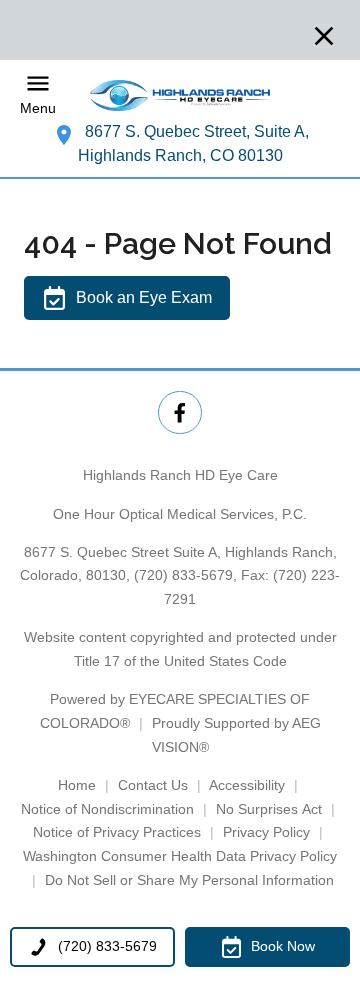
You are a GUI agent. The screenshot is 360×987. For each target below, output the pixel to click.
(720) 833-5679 (183, 575)
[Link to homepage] (180, 95)
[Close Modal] (324, 37)
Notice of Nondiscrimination (107, 809)
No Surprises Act (269, 809)
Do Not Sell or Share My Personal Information (189, 880)
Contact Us (153, 785)
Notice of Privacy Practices (117, 832)
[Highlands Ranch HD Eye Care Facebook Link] (179, 412)
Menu (38, 109)
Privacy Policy (266, 832)
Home (77, 785)
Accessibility (247, 785)
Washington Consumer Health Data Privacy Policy (180, 856)
